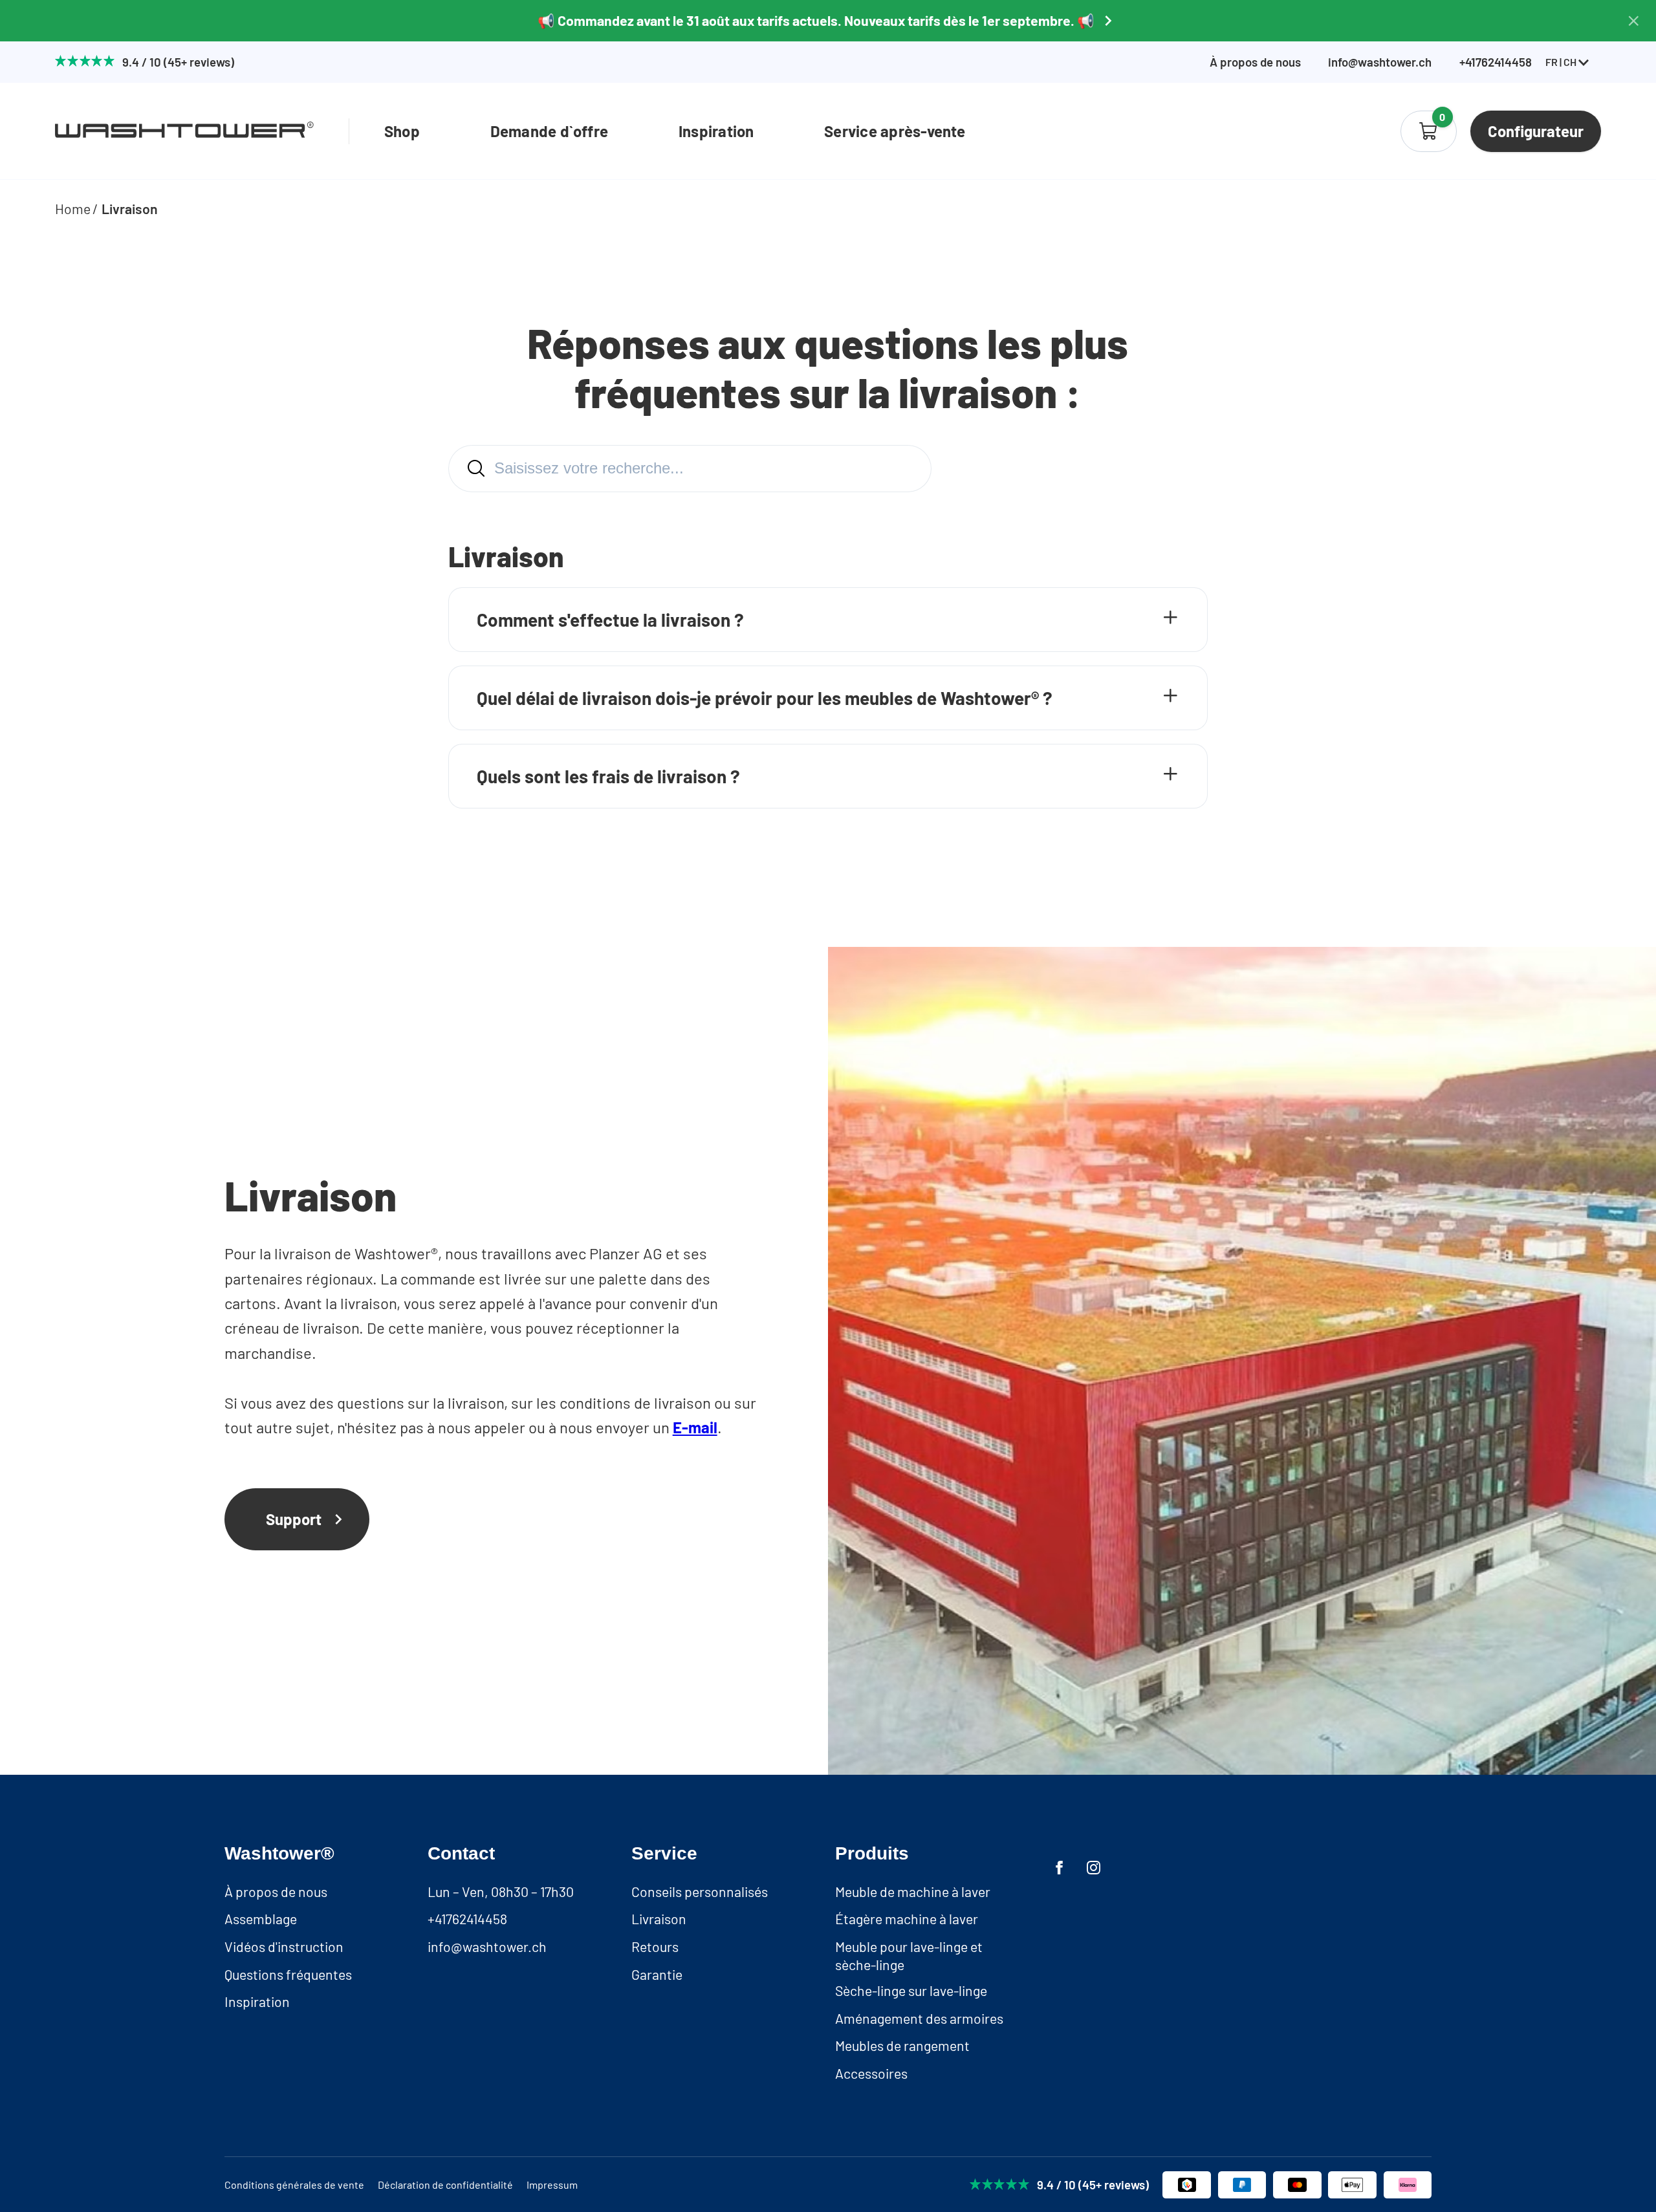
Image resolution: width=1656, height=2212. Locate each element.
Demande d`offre (550, 131)
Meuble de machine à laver (913, 1892)
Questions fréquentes (288, 1974)
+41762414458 (467, 1919)
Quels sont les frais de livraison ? (608, 776)
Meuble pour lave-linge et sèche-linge (909, 1956)
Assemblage (261, 1919)
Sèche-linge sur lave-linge (911, 1990)
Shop (402, 131)
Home (73, 209)
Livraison (130, 209)
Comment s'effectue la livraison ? (610, 620)
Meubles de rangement (902, 2045)
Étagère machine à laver (907, 1919)
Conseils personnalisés (700, 1892)
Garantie (657, 1974)
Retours (655, 1946)
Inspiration (716, 131)
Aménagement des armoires (919, 2018)
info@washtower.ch (1380, 62)
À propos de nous (1255, 62)
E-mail (695, 1427)
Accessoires (871, 2073)
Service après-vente (895, 131)
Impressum (552, 2185)
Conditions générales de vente (294, 2185)
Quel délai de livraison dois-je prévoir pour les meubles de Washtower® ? (765, 698)
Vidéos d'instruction (284, 1946)
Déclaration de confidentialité (445, 2185)
